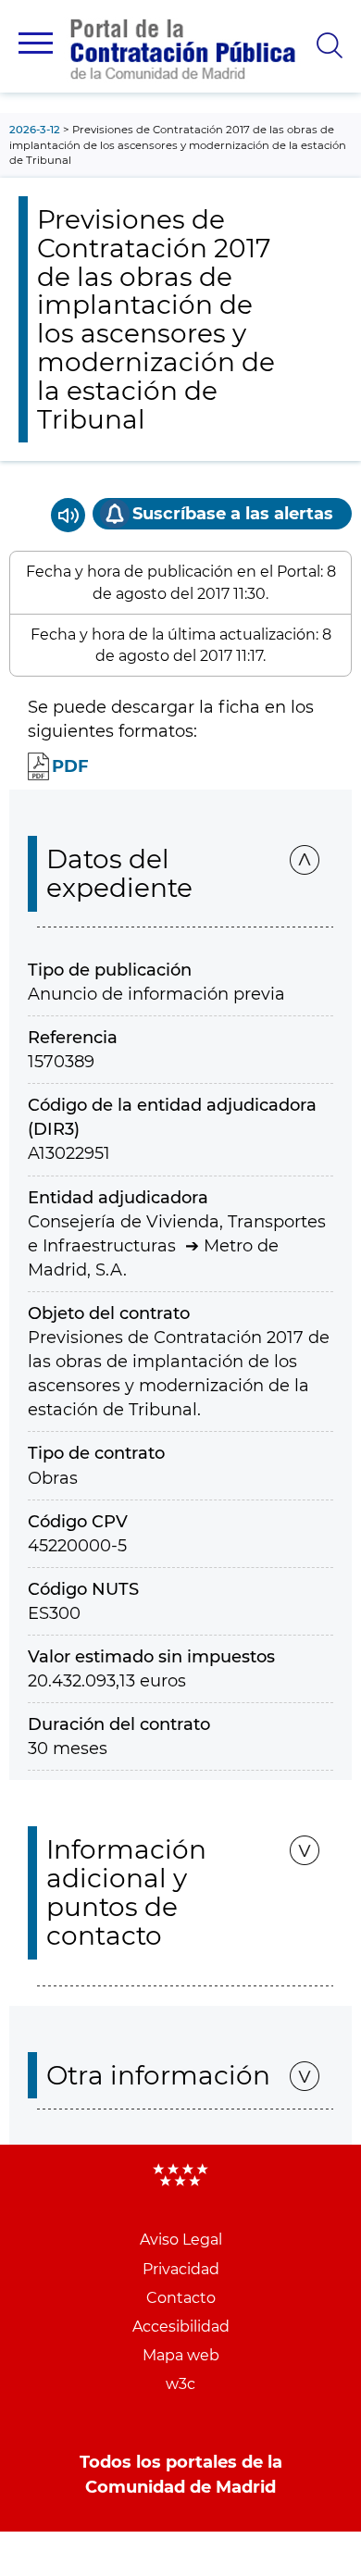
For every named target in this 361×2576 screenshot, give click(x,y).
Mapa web (181, 2355)
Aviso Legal (181, 2240)
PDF (70, 766)
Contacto (181, 2298)
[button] (36, 43)
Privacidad (181, 2269)
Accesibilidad (181, 2327)
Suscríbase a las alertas (233, 514)
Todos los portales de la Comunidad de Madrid (181, 2474)
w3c (180, 2384)
